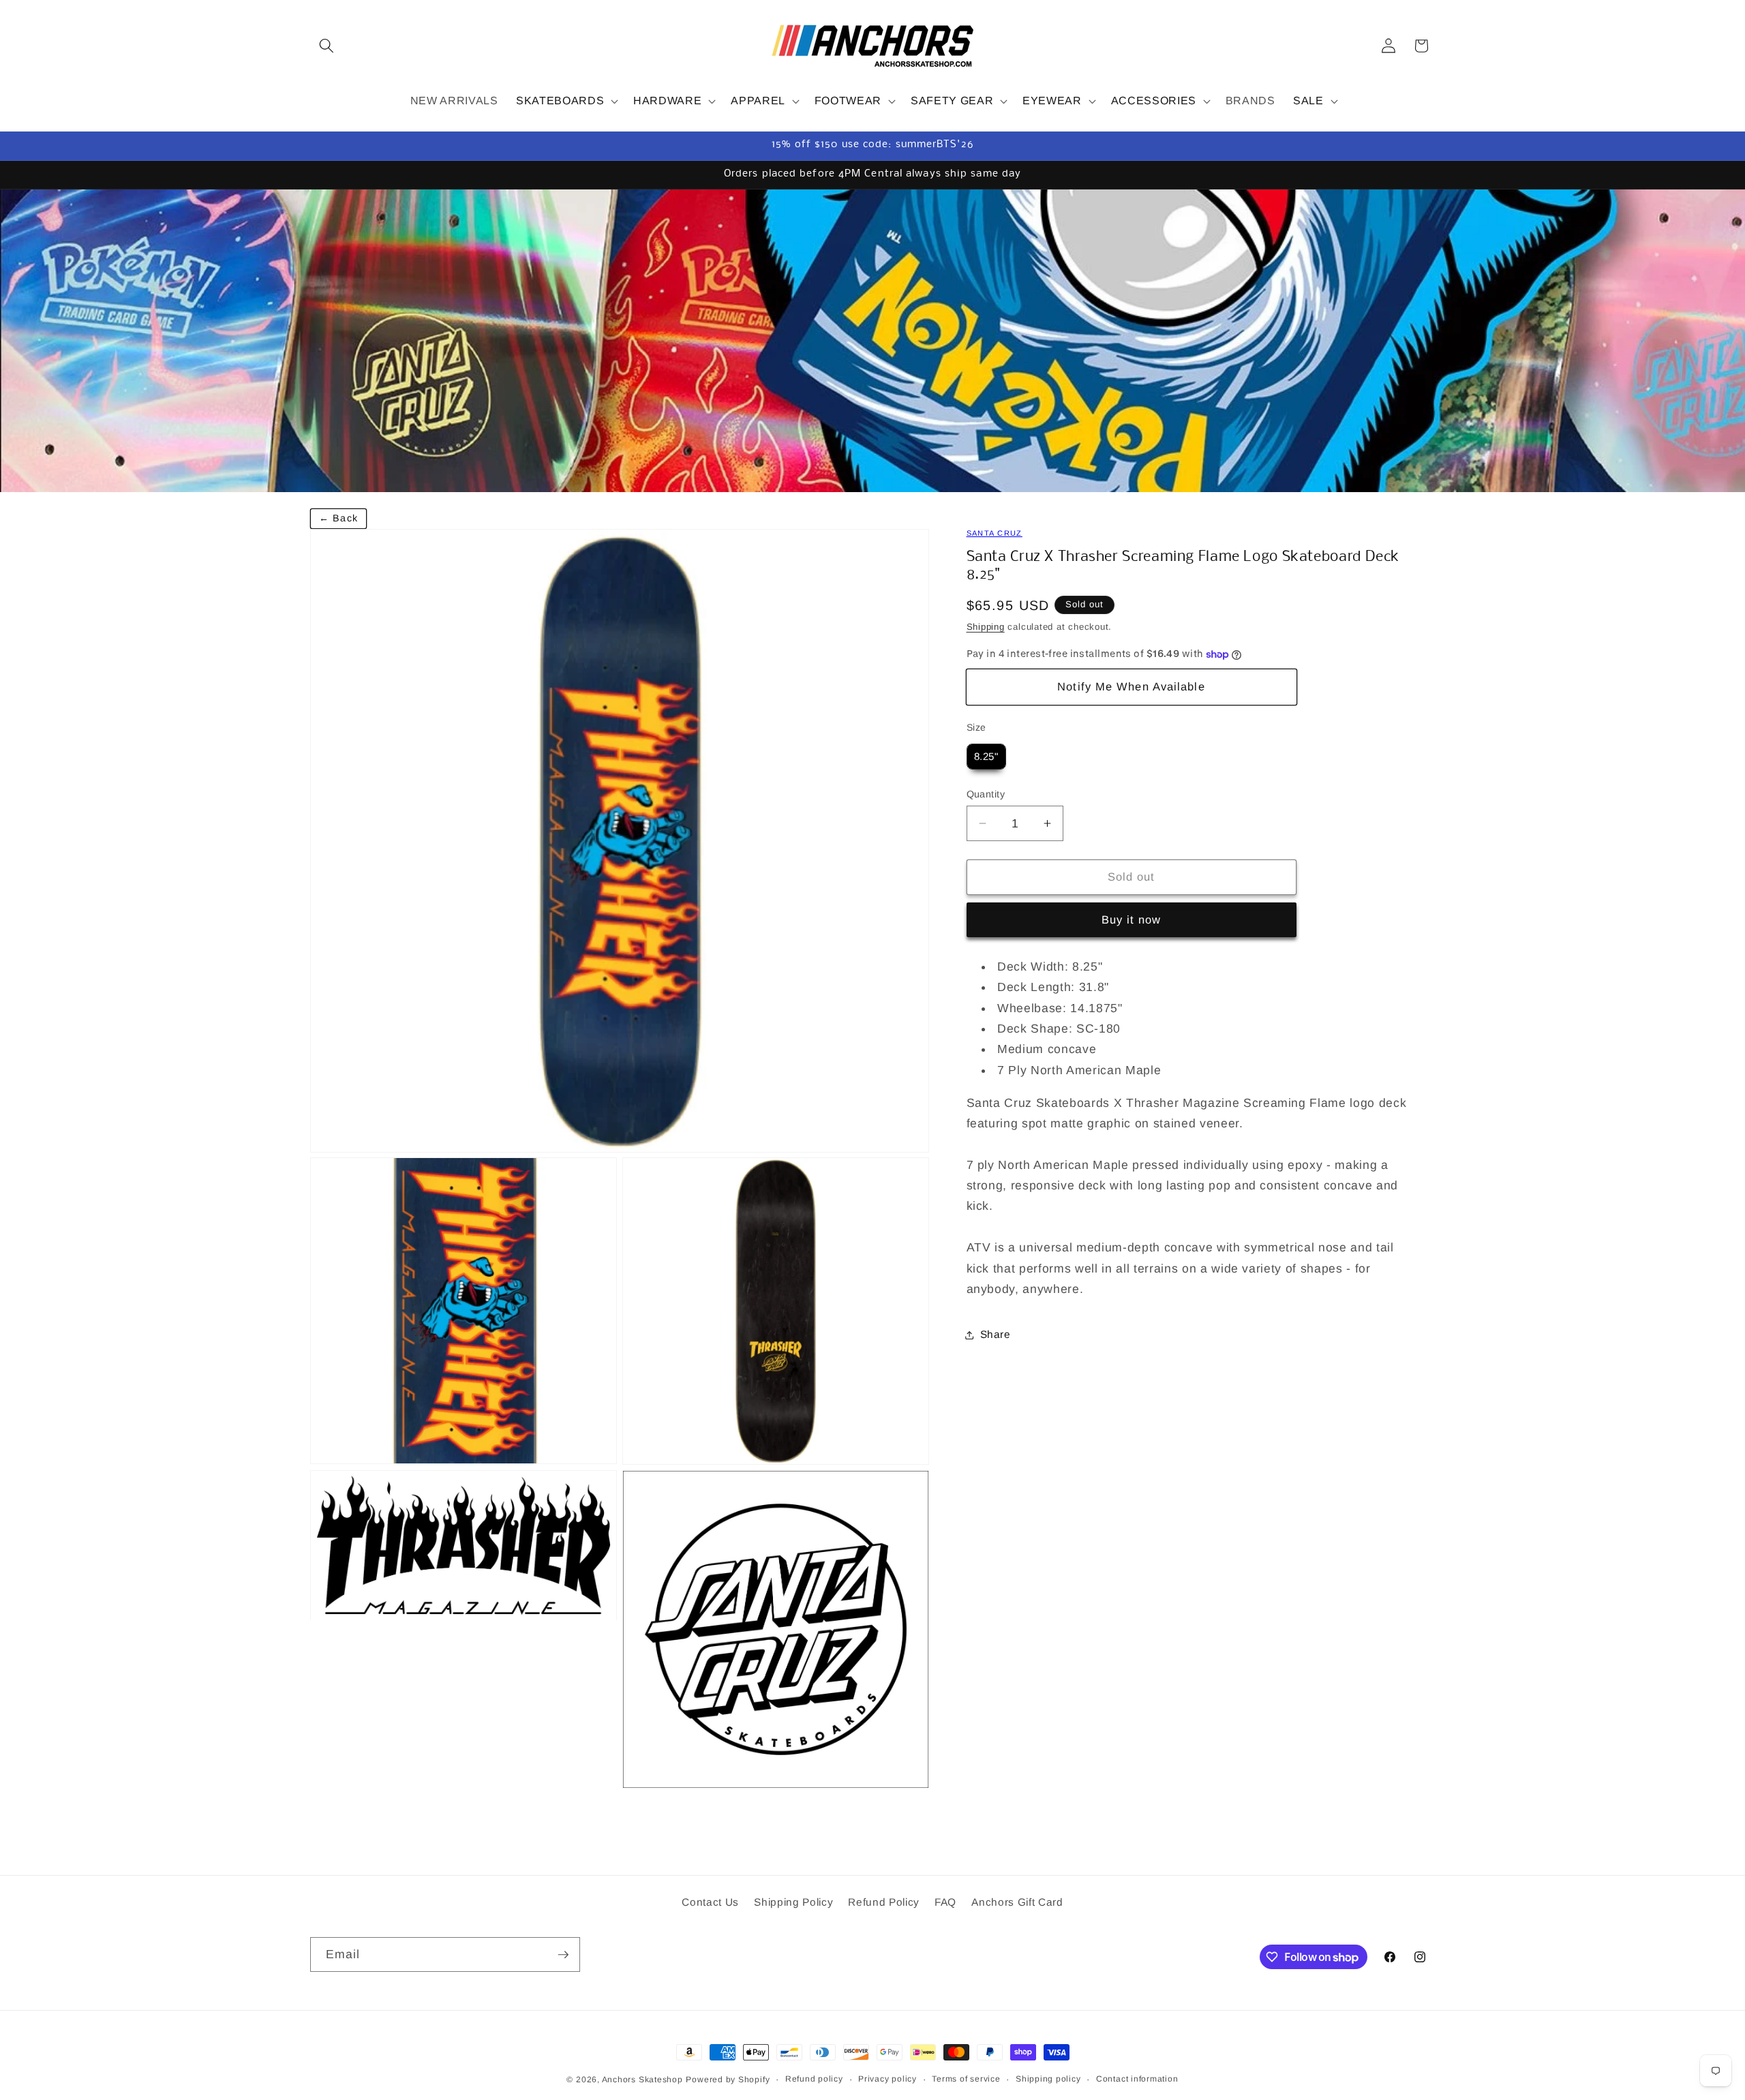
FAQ (945, 1901)
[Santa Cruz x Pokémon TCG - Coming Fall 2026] (872, 340)
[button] (327, 46)
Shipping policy (1048, 2079)
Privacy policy (887, 2079)
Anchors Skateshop (642, 2080)
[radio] (986, 757)
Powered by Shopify (728, 2080)
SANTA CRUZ (995, 533)
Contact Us (710, 1901)
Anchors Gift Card (1017, 1901)
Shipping (986, 627)
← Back (338, 518)
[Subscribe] (563, 1955)
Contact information (1137, 2079)
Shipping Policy (793, 1901)
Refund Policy (884, 1901)
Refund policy (814, 2079)
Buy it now (1132, 919)
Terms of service (966, 2079)
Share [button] (996, 1334)
